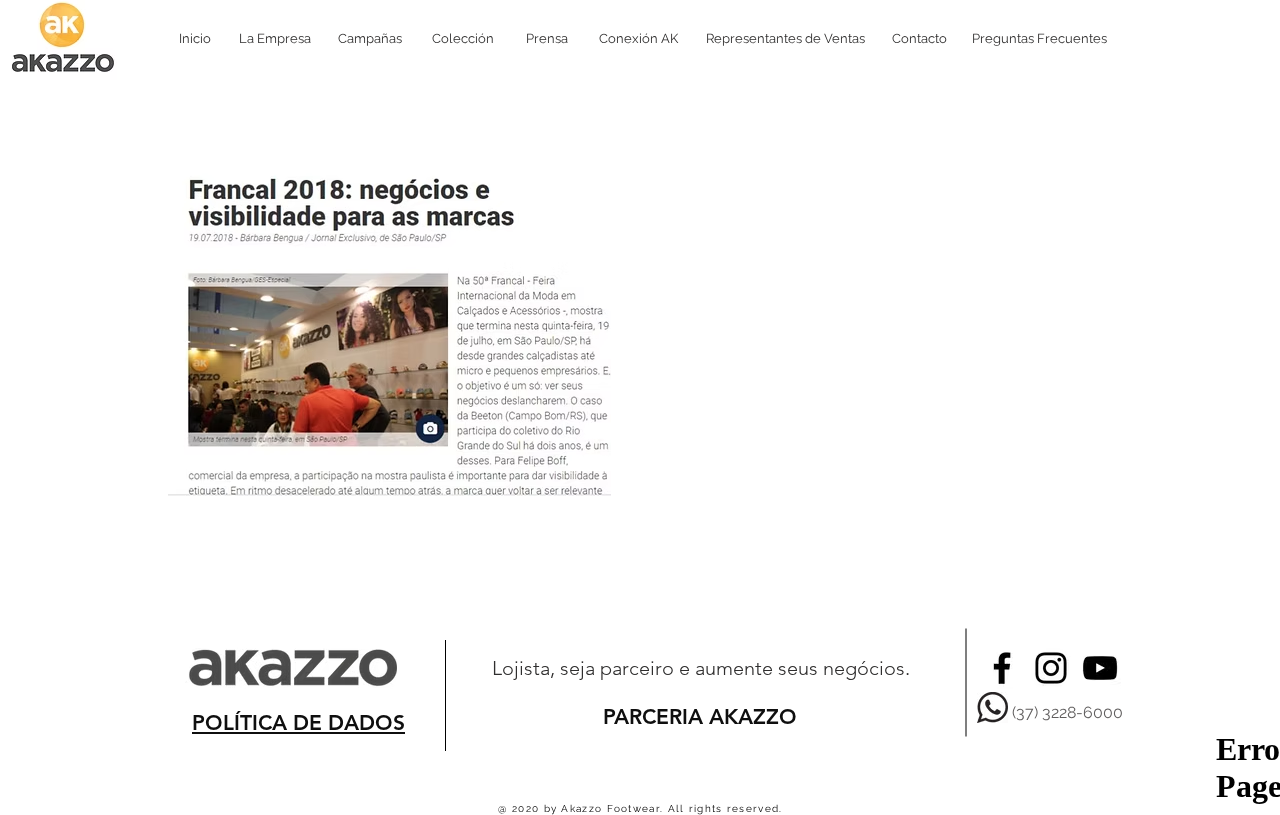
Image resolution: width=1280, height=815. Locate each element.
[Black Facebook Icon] (1002, 668)
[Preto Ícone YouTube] (1100, 668)
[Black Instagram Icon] (1051, 668)
